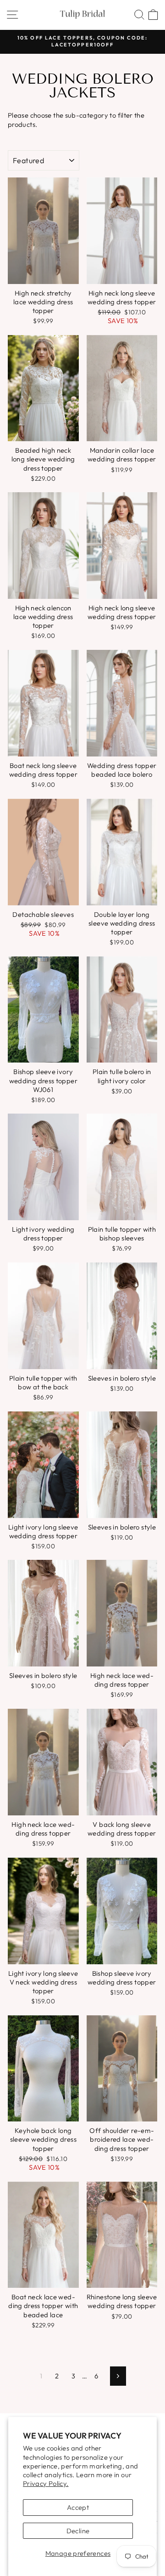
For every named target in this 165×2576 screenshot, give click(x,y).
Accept (78, 2507)
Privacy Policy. (46, 2483)
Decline (78, 2531)
